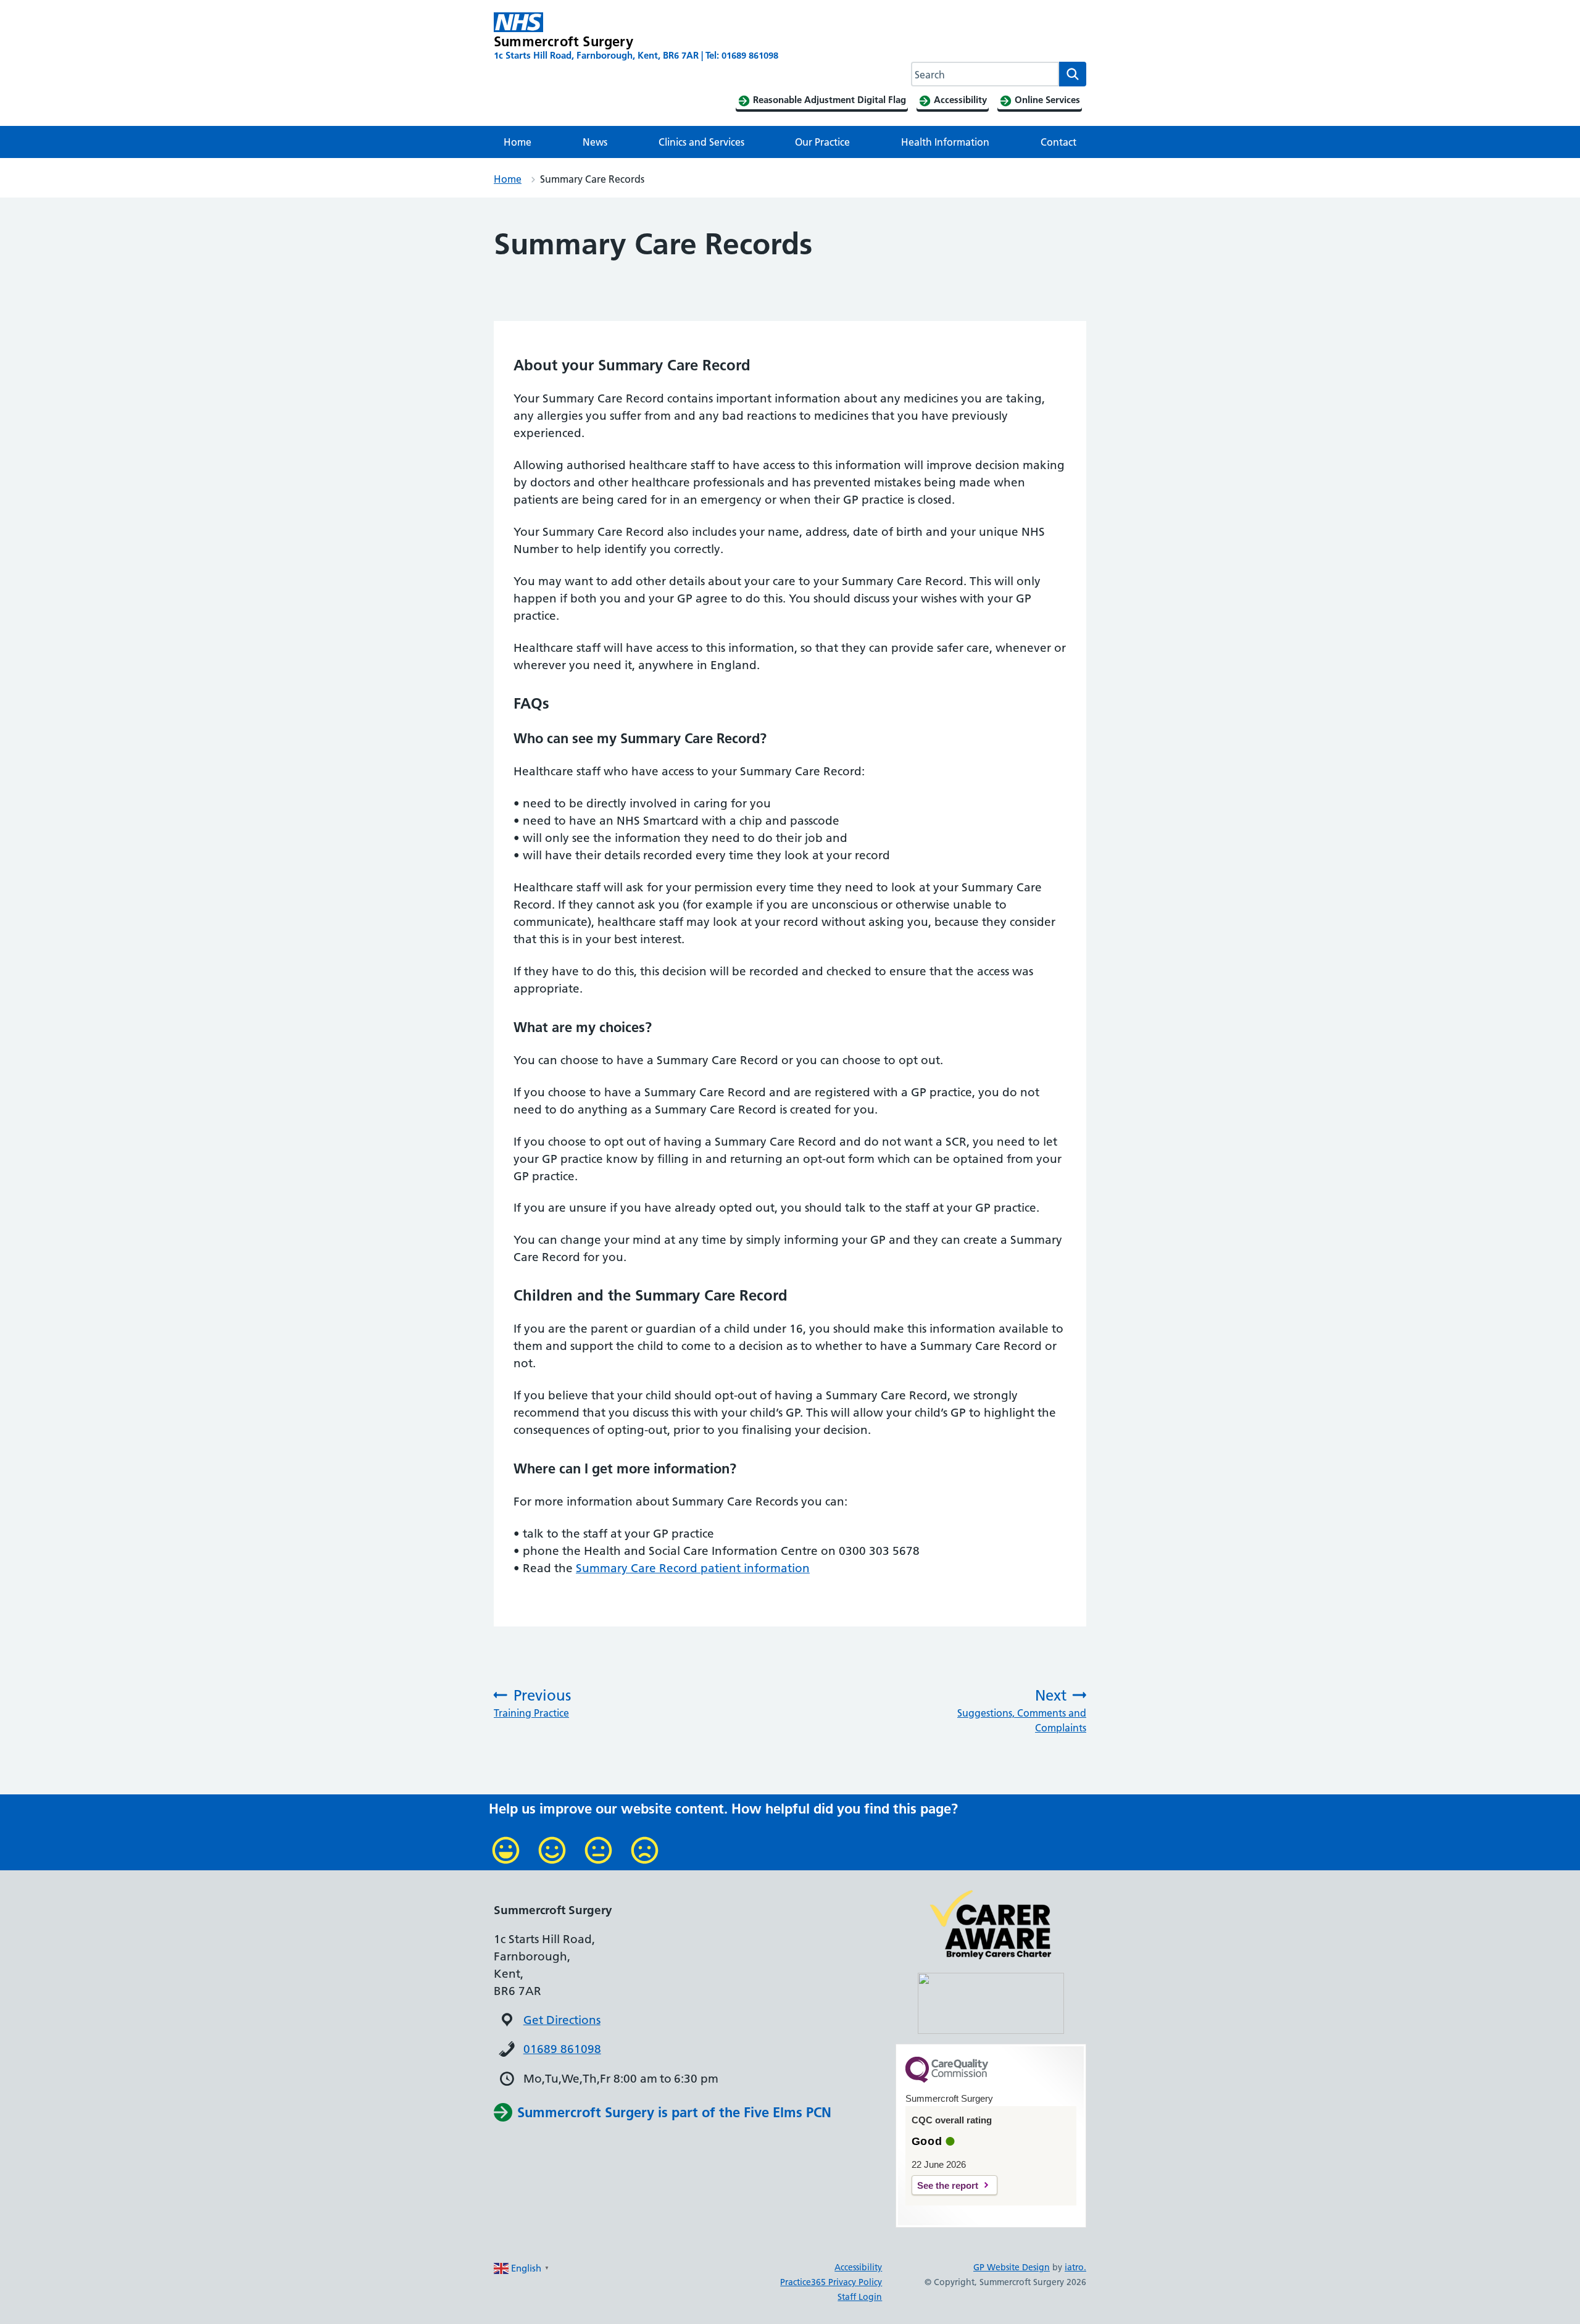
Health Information (945, 142)
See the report (948, 2185)
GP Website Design (1012, 2267)
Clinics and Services (701, 142)
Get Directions (562, 2020)
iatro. (1075, 2267)
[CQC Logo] (947, 2080)
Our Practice (822, 142)
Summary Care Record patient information (693, 1568)
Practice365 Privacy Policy (831, 2282)
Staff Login (860, 2297)
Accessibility (858, 2267)
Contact (1058, 142)
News (595, 142)
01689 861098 (562, 2049)
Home (518, 142)
